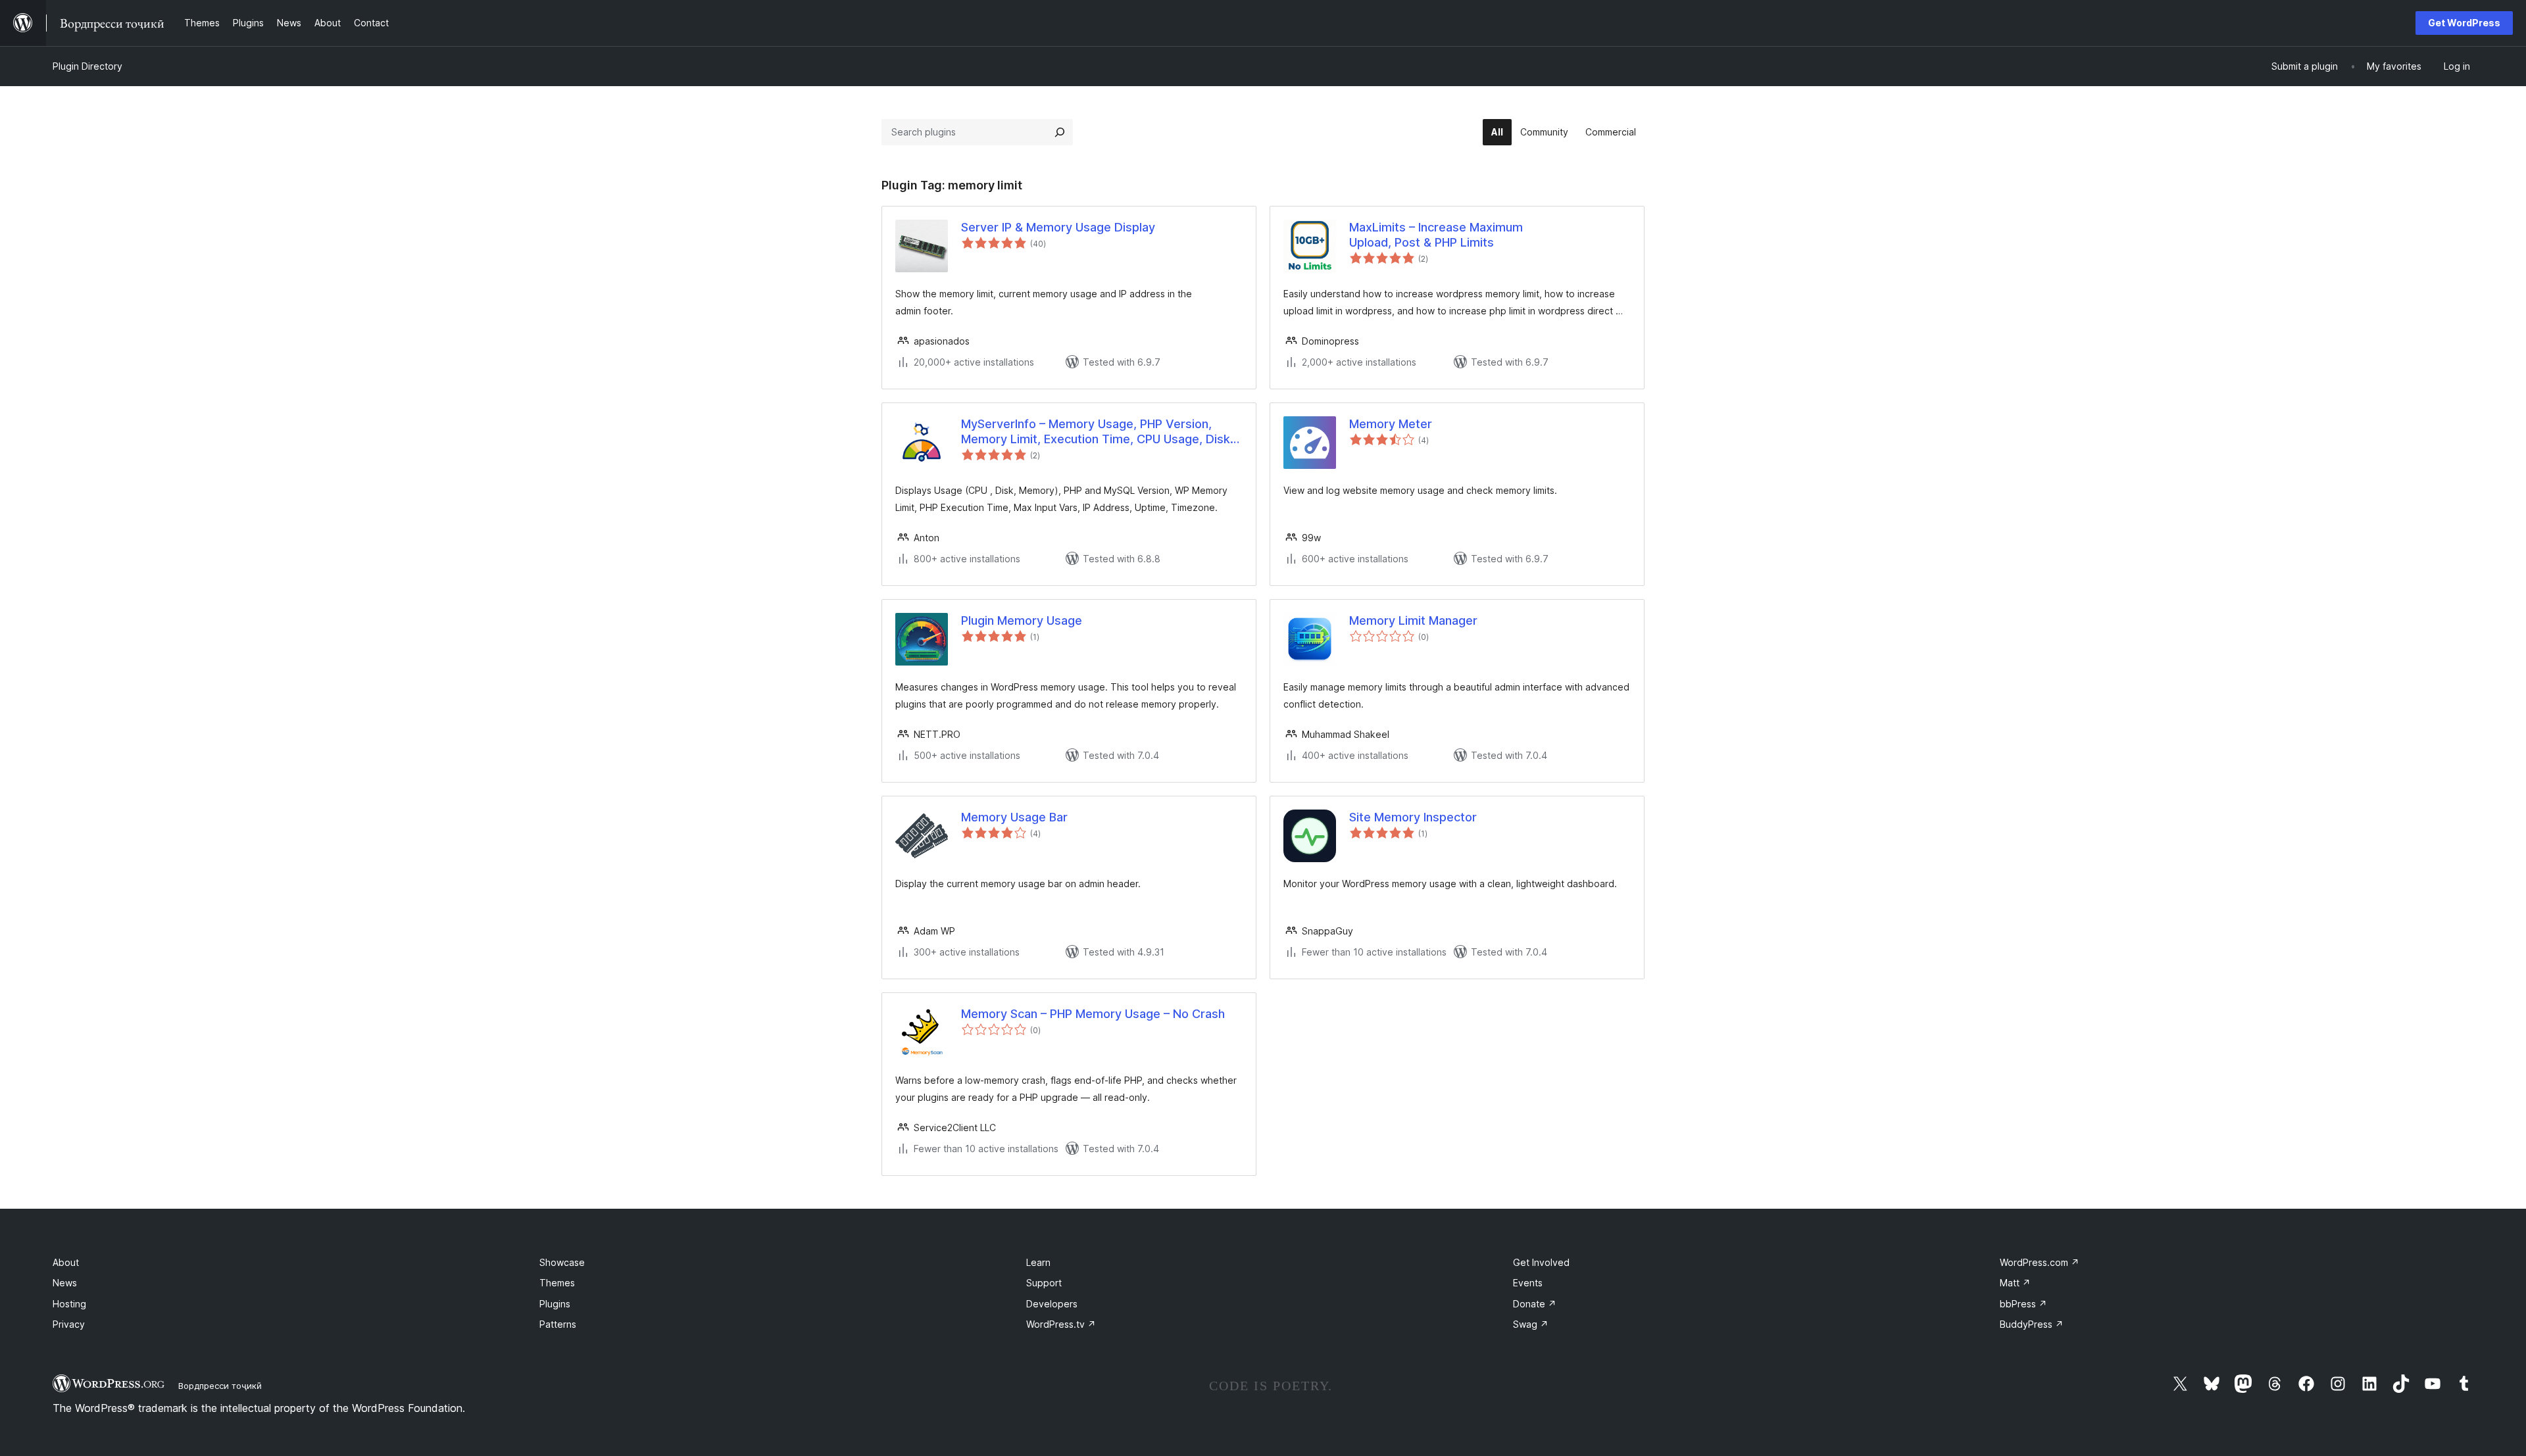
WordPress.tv (1061, 1324)
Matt (2015, 1283)
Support (1044, 1283)
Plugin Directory (87, 66)
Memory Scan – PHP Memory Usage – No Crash (1093, 1014)
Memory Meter (1391, 424)
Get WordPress (2464, 23)
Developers (1052, 1304)
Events (1528, 1283)
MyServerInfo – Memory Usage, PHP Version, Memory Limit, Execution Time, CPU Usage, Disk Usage (1096, 432)
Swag (1531, 1324)
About (66, 1262)
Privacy (69, 1324)
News (65, 1283)
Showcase (562, 1262)
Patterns (558, 1324)
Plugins (555, 1304)
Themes (557, 1283)
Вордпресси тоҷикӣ (220, 1386)
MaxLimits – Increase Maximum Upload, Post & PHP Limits (1436, 235)
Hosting (69, 1304)
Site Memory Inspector (1413, 817)
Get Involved (1541, 1262)
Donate (1535, 1304)
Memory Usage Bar (1014, 817)
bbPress (2023, 1304)
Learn (1038, 1262)
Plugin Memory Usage (1022, 620)
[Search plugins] (1060, 132)
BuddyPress (2032, 1324)
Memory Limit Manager (1413, 620)
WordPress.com (2040, 1262)
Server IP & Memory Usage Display (1058, 227)
